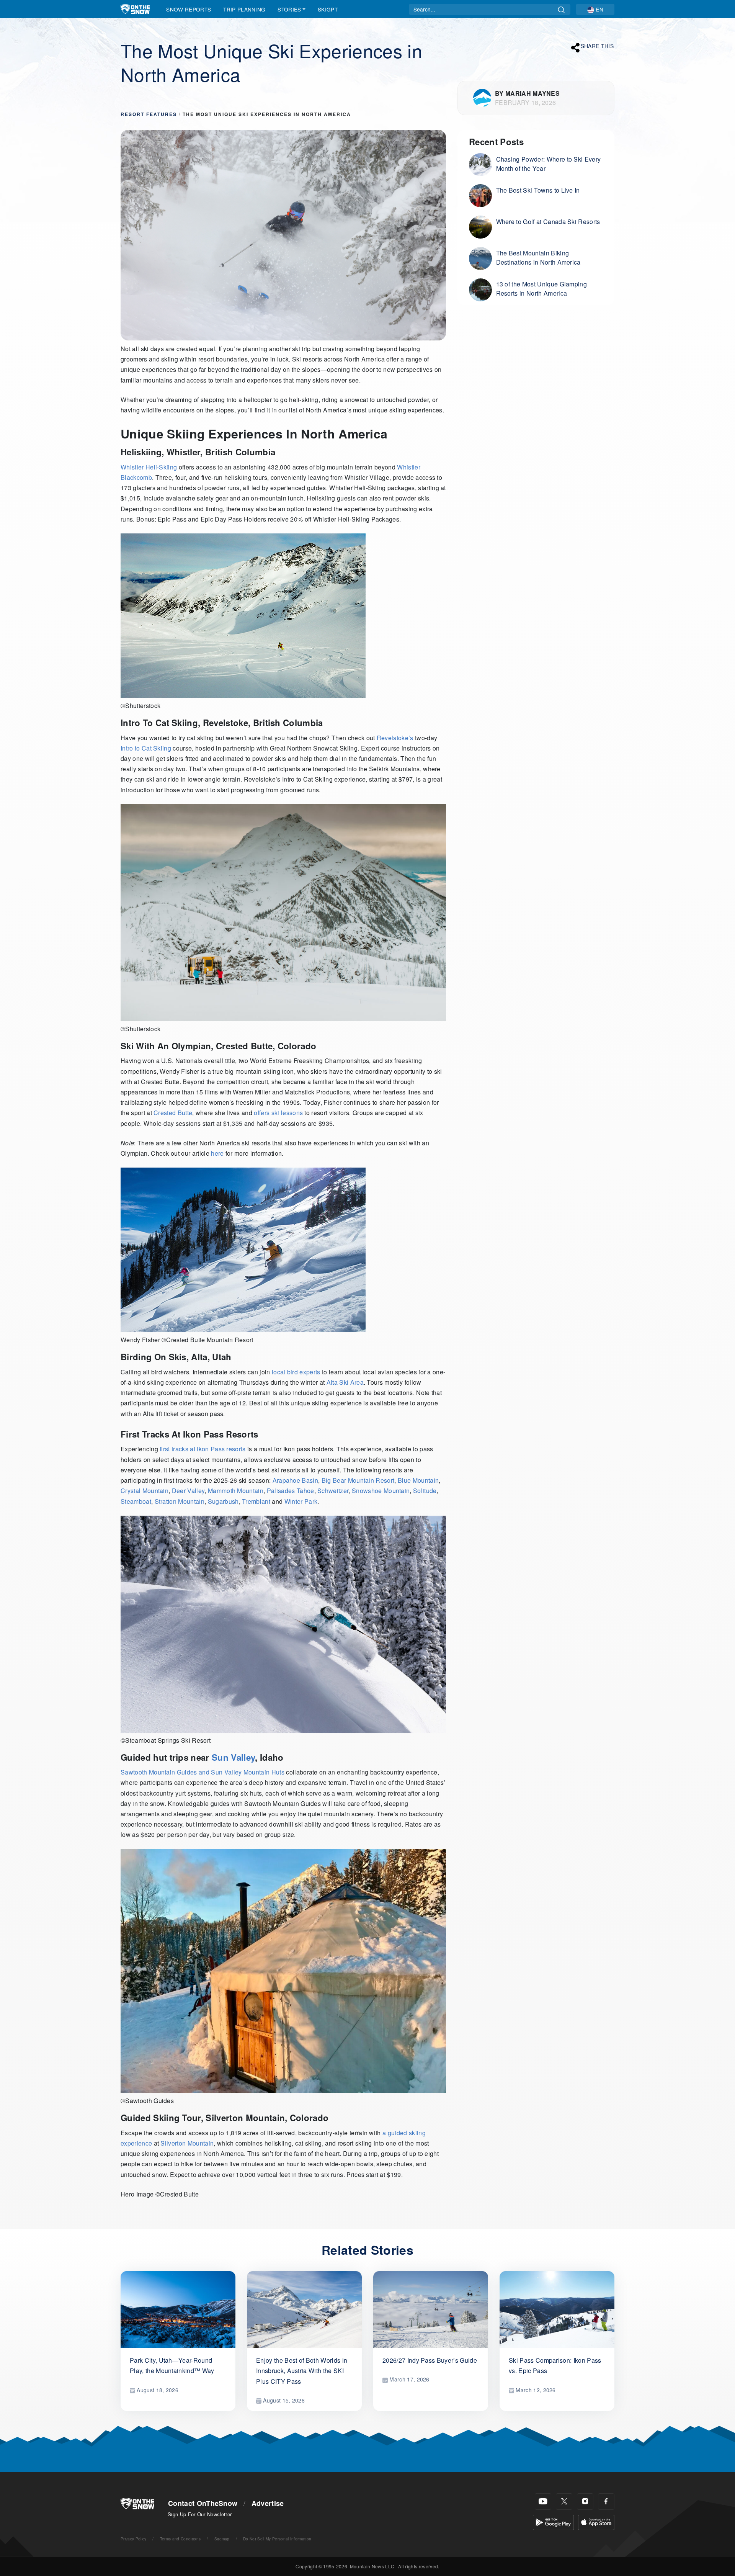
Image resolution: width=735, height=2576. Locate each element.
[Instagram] (585, 2502)
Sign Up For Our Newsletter (200, 2514)
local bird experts (296, 1372)
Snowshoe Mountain (381, 1491)
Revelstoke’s (395, 738)
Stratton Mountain (180, 1501)
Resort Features (149, 114)
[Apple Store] (596, 2521)
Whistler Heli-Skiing (149, 467)
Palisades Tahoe (291, 1491)
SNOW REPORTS (189, 9)
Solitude (425, 1491)
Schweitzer (333, 1491)
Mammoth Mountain (236, 1491)
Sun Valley (233, 1757)
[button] (595, 9)
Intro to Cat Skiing (146, 748)
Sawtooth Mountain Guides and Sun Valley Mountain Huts (203, 1772)
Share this (597, 46)
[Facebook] (606, 2502)
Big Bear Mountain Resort (358, 1480)
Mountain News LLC (372, 2566)
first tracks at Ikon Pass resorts (203, 1449)
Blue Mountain (418, 1480)
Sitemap (222, 2539)
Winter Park (301, 1501)
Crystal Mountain (145, 1491)
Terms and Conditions (180, 2539)
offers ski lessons (279, 1113)
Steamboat (136, 1501)
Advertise (268, 2503)
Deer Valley (188, 1491)
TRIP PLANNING (244, 9)
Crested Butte (173, 1113)
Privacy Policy (133, 2539)
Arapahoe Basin (295, 1480)
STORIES (289, 9)
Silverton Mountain (187, 2143)
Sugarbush (223, 1501)
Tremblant (256, 1501)
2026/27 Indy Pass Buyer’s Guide (430, 2360)
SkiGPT (328, 9)
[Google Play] (553, 2521)
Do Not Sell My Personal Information (277, 2539)
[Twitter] (564, 2502)
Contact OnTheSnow (203, 2503)
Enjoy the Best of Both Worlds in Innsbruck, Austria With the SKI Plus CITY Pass (302, 2371)
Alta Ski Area (345, 1382)
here (217, 1153)
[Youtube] (543, 2502)
